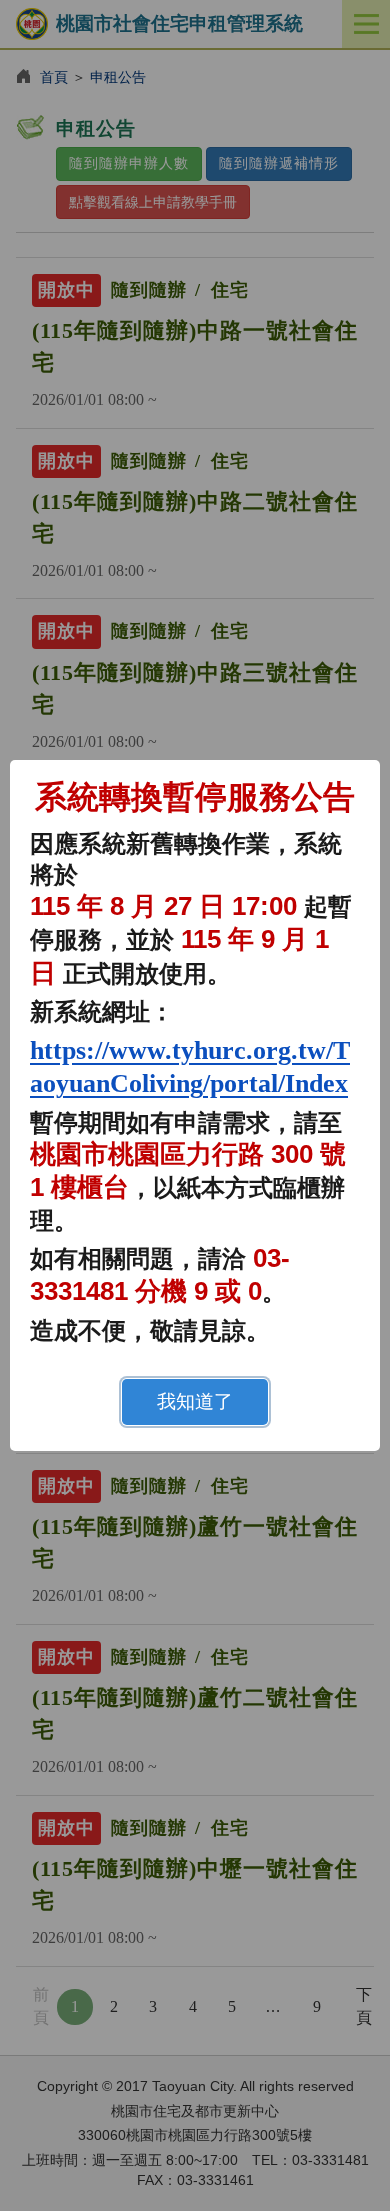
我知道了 (195, 1401)
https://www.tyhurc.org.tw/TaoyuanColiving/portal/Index (190, 1067)
